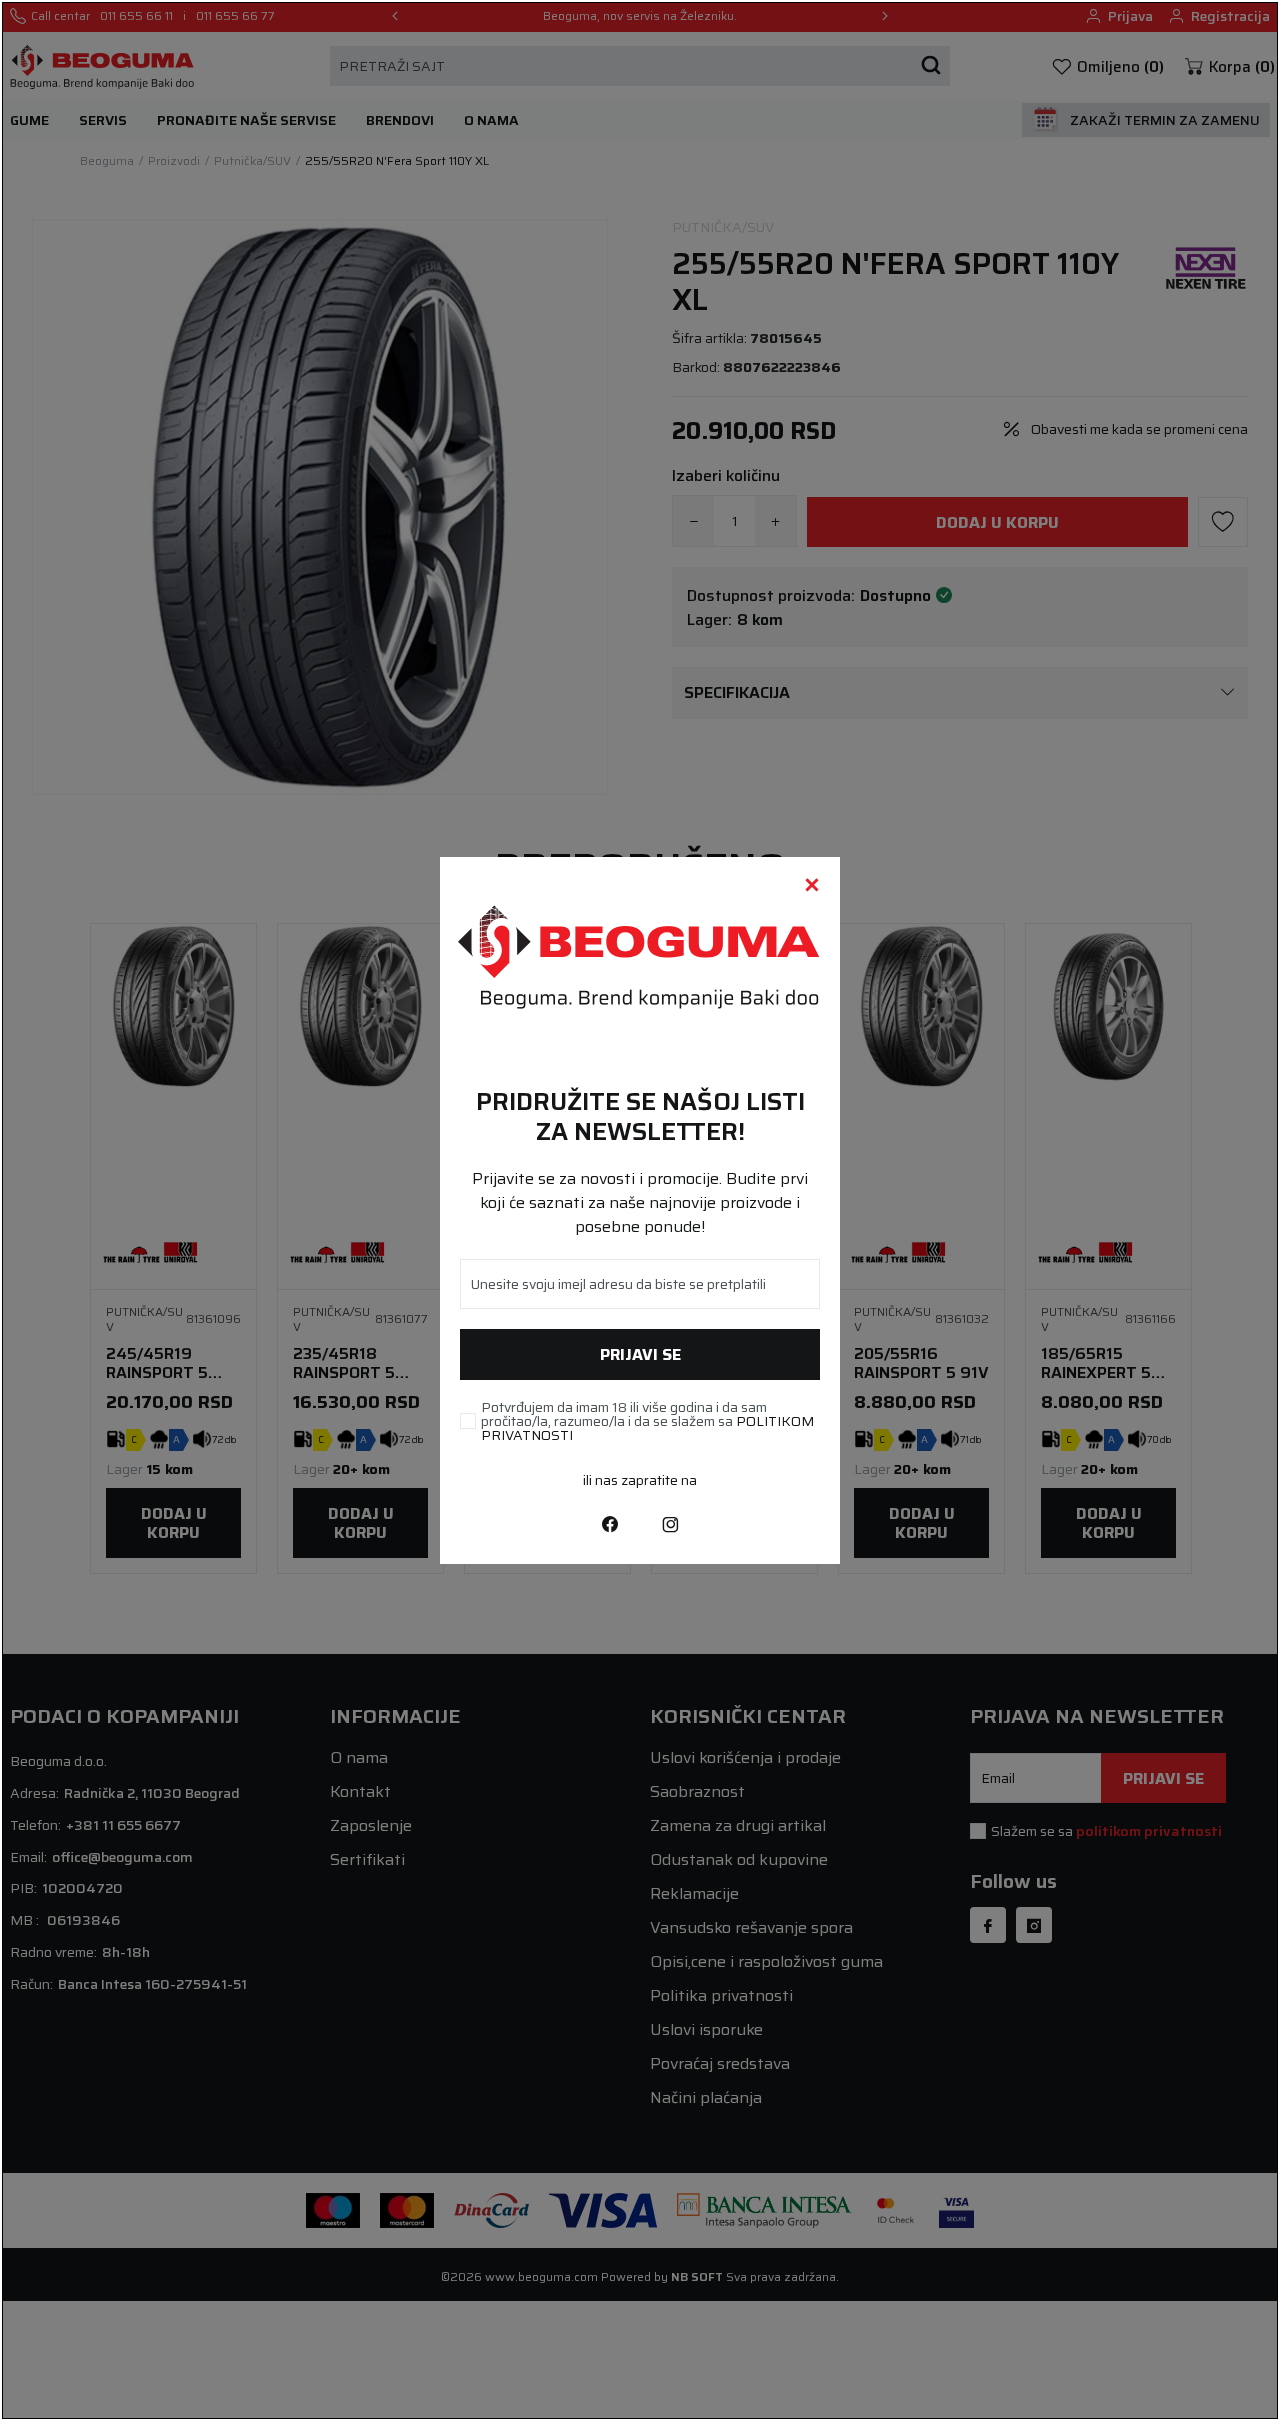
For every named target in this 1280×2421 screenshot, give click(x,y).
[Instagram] (670, 1524)
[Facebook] (610, 1524)
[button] (812, 885)
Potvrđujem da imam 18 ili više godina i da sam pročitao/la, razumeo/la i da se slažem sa (647, 1421)
